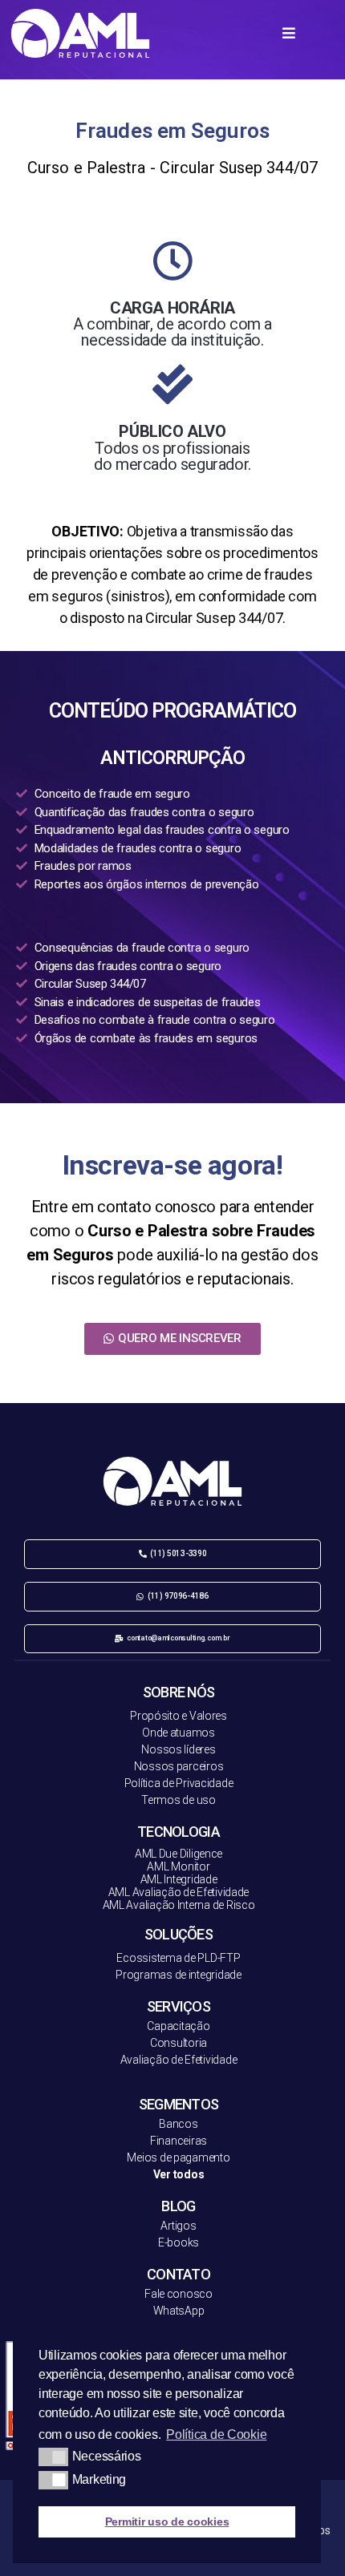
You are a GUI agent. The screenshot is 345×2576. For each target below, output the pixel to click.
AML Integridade (179, 1879)
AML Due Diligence (179, 1854)
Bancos (178, 2124)
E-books (179, 2242)
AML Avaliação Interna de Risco (179, 1905)
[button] (172, 1339)
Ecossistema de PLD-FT (175, 1958)
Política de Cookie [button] (216, 2434)
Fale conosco (179, 2294)
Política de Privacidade (179, 1783)
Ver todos (179, 2174)
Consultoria (179, 2043)
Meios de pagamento (178, 2157)
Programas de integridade (179, 1975)
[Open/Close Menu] (288, 32)
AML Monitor (178, 1866)
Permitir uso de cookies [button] (167, 2521)
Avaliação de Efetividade (179, 2060)
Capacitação (178, 2026)
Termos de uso (179, 1800)
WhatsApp (179, 2311)
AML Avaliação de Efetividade (179, 1892)
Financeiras (179, 2141)
